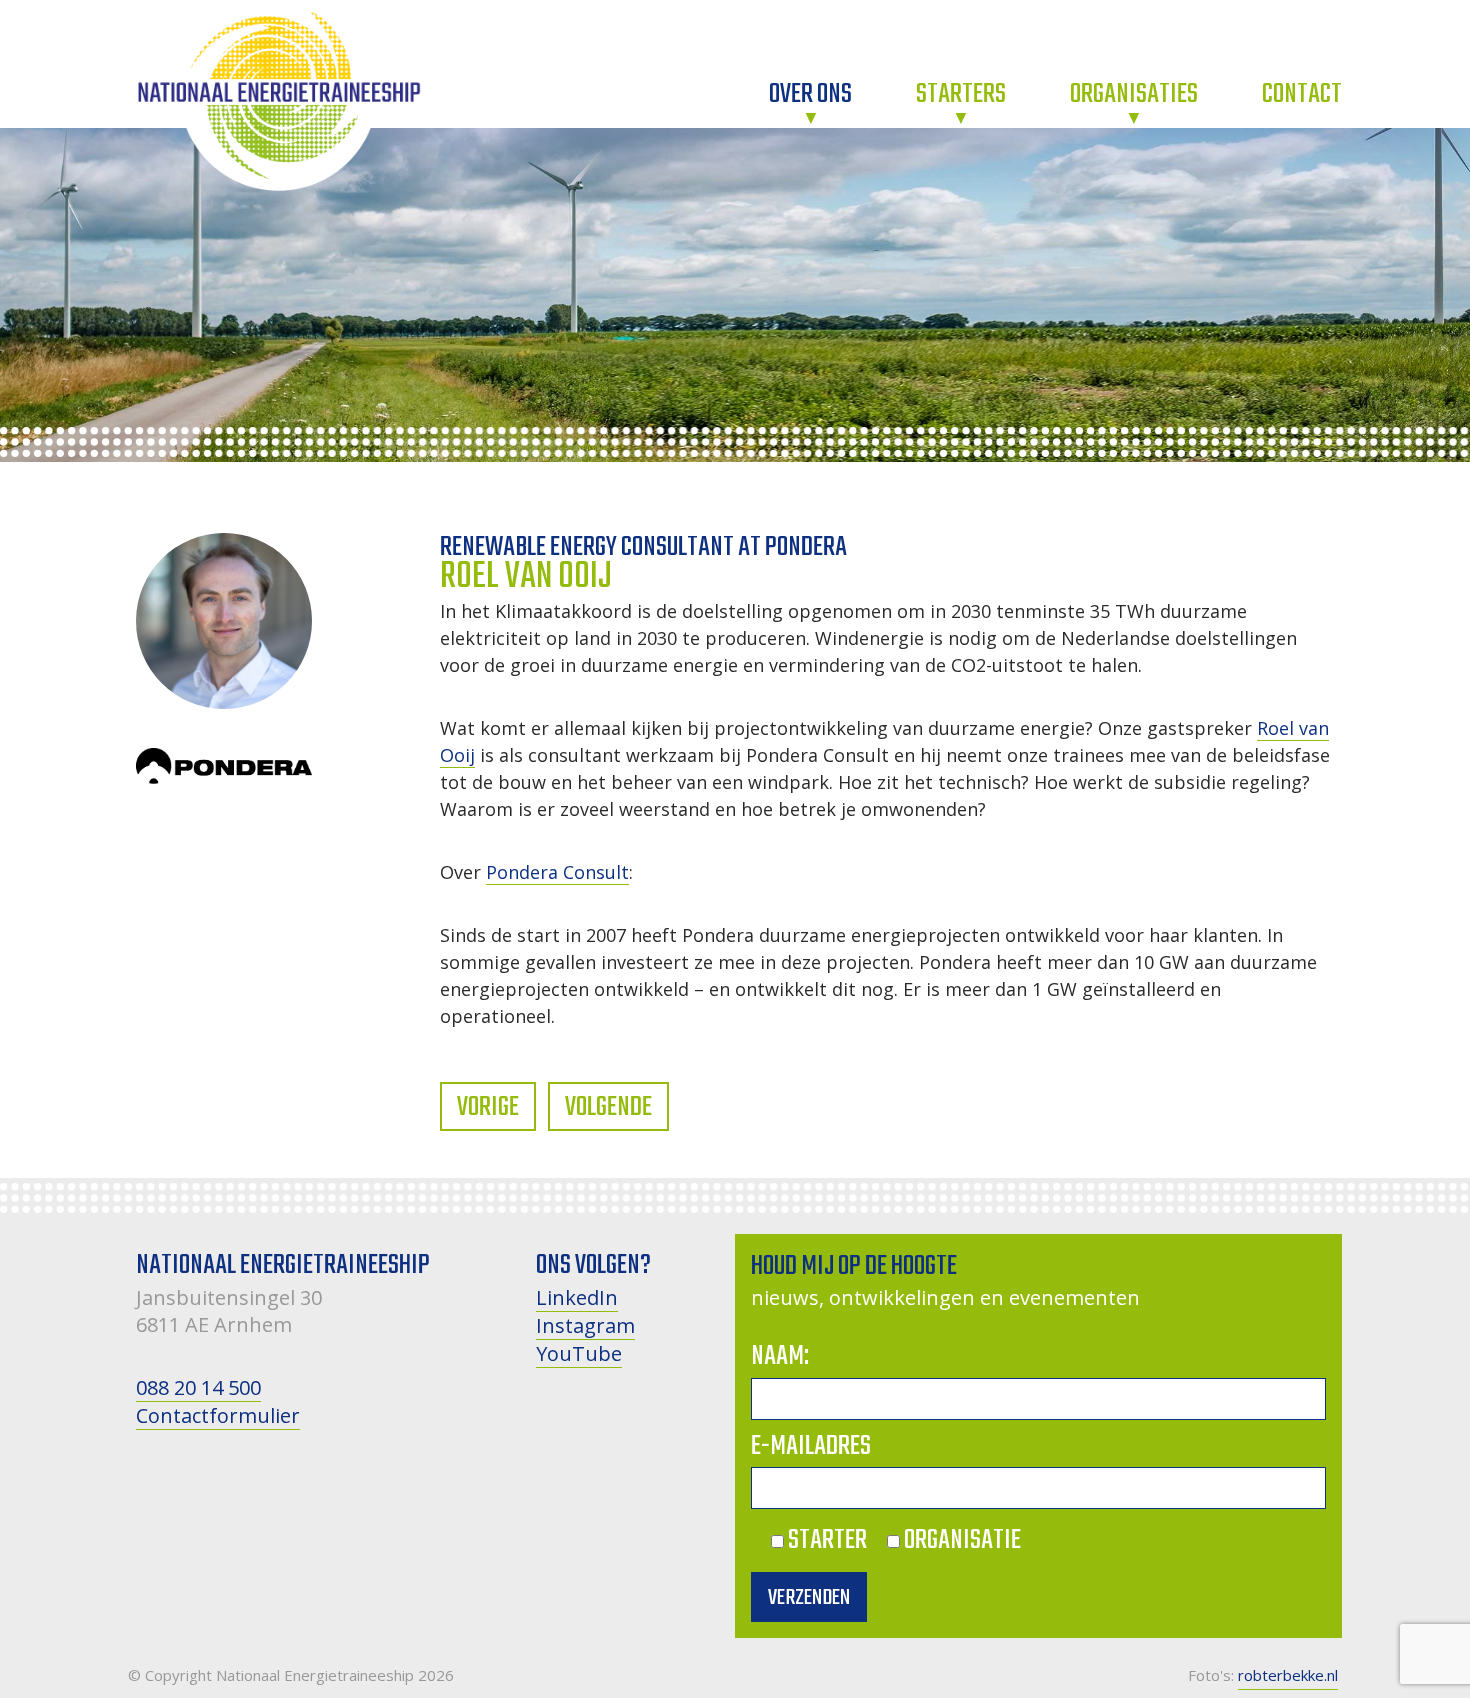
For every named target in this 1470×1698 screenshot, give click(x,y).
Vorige (488, 1107)
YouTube (579, 1353)
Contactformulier (218, 1415)
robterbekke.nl (1288, 1675)
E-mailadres (811, 1446)
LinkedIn (577, 1297)
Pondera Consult (557, 872)
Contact (1302, 95)
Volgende (608, 1107)
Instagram (585, 1325)
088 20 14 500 (198, 1387)
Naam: (780, 1356)
